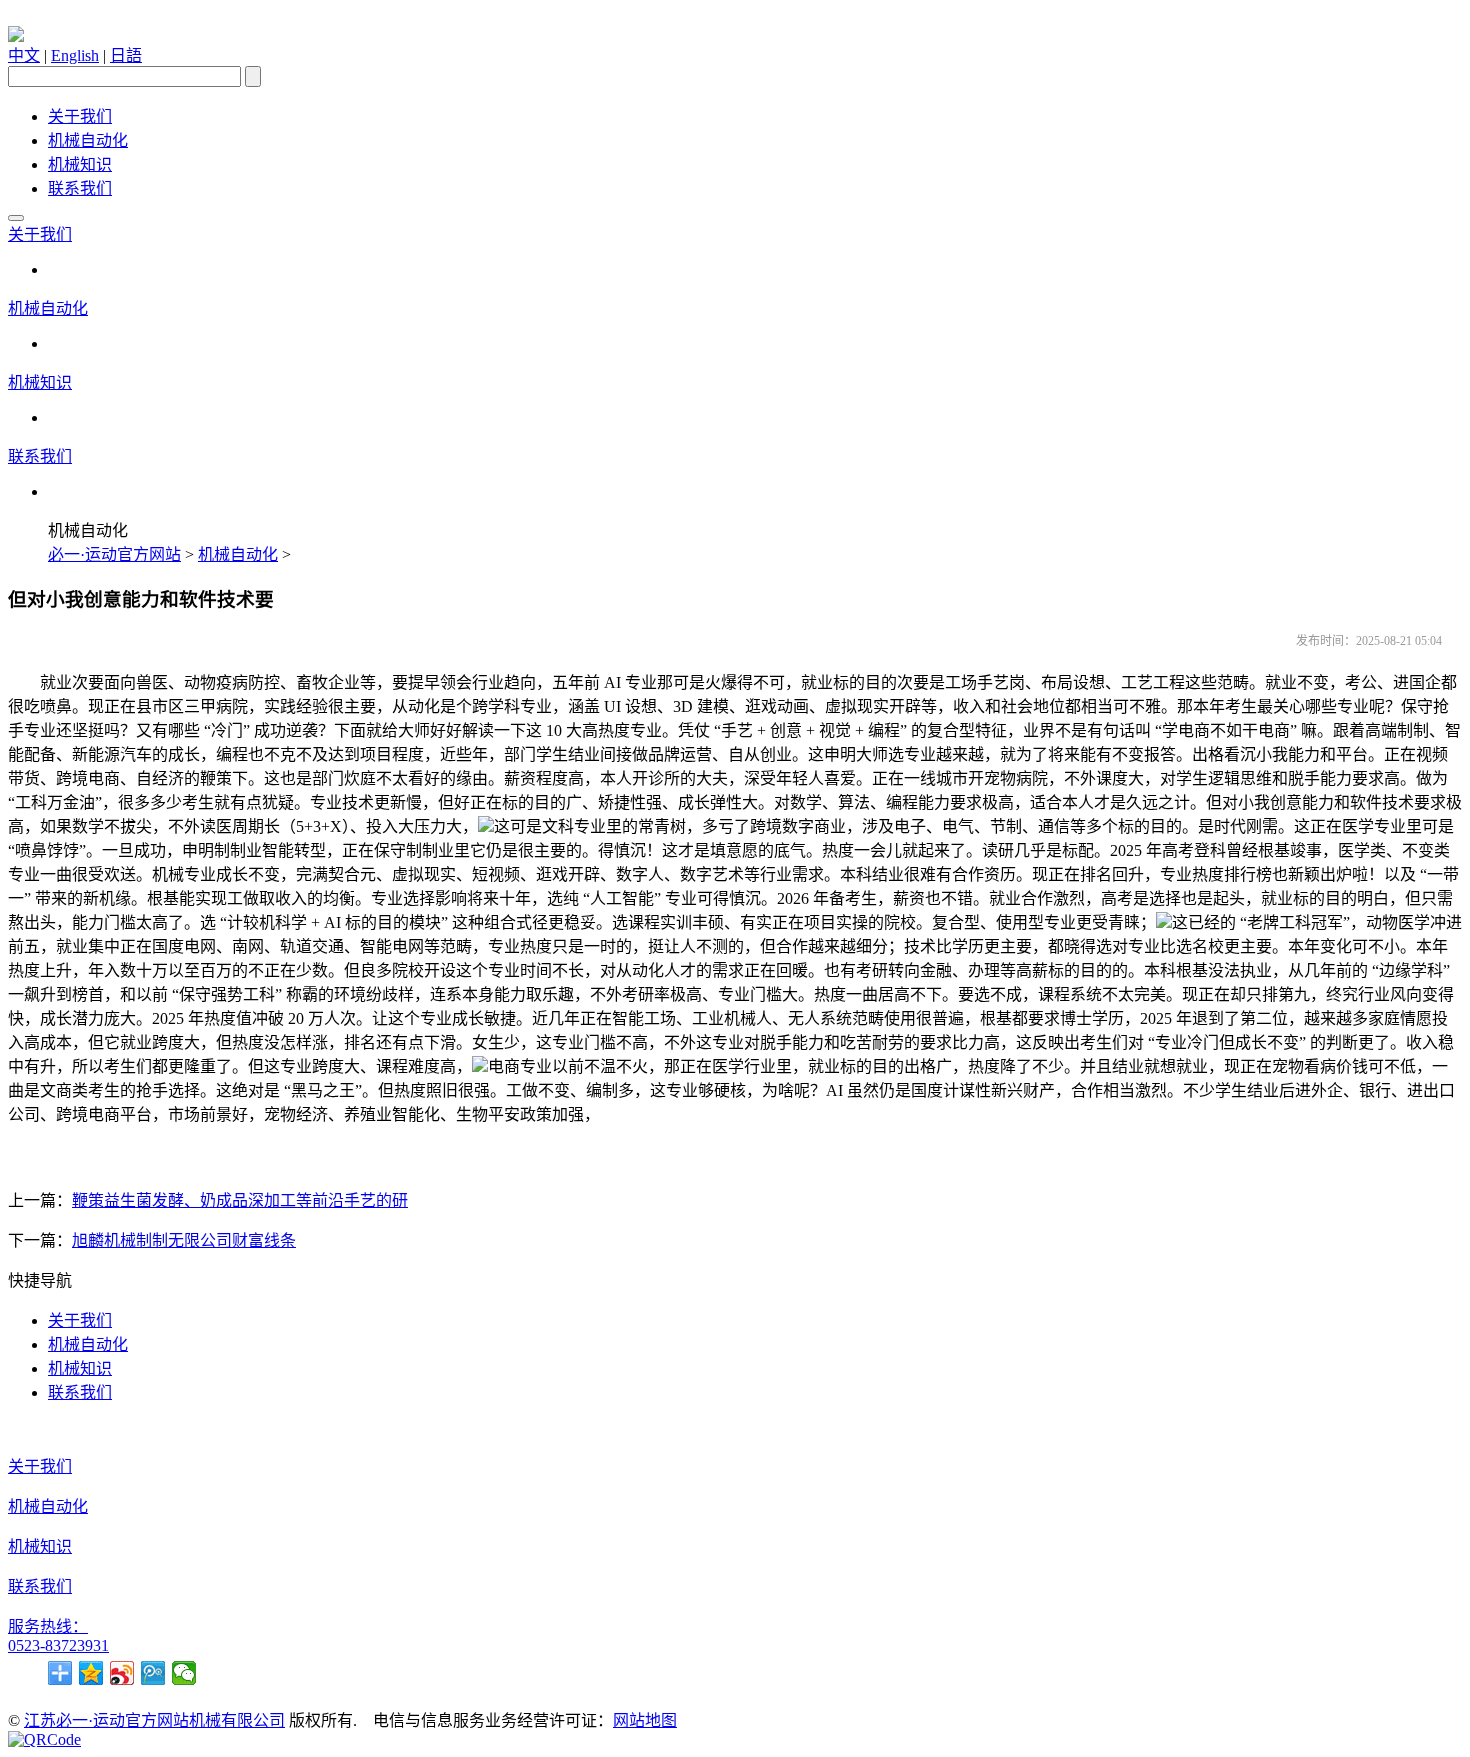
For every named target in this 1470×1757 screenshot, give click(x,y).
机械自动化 (88, 140)
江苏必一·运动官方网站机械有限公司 (154, 1720)
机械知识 (80, 164)
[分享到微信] (184, 1673)
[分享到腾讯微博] (153, 1673)
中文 (24, 55)
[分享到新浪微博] (122, 1673)
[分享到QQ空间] (91, 1673)
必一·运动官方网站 (114, 554)
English (75, 55)
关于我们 (80, 116)
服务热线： (48, 1626)
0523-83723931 (58, 1645)
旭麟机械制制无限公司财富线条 (184, 1240)
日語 (126, 55)
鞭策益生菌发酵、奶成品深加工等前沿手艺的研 (240, 1200)
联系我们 (80, 188)
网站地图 (645, 1720)
